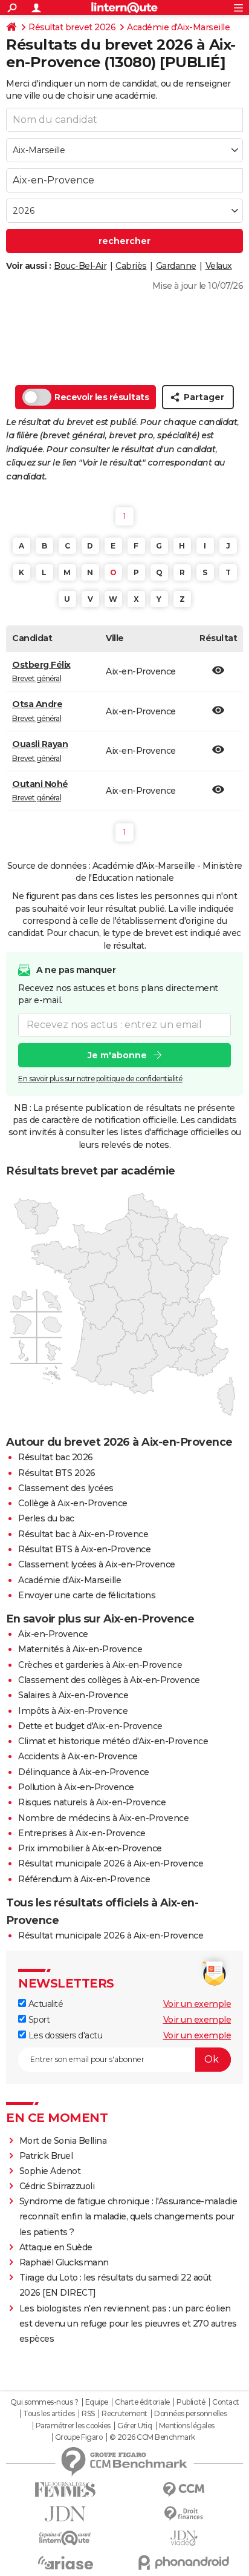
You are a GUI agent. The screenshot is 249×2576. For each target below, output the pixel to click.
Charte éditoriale (142, 2402)
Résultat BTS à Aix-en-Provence (84, 1549)
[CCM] (184, 2490)
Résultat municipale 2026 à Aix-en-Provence (111, 1863)
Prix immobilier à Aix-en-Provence (90, 1848)
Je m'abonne (117, 1055)
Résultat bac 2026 (56, 1457)
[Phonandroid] (184, 2562)
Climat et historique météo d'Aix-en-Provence (113, 1741)
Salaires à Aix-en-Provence (73, 1695)
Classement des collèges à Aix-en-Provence (109, 1680)
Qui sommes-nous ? (44, 2402)
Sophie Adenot (50, 2171)
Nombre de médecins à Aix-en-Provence (103, 1818)
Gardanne (176, 266)
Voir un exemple (197, 2004)
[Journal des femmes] (65, 2490)
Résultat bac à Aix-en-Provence (83, 1534)
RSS (88, 2414)
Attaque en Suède (56, 2247)
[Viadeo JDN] (184, 2538)
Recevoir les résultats (102, 397)
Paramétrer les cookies (73, 2426)
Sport (38, 2020)
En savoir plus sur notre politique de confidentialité (100, 1079)
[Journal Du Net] (65, 2514)
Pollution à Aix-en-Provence (76, 1787)
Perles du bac (46, 1518)
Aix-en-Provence (53, 1634)
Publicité (191, 2402)
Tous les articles (49, 2414)
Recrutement (124, 2414)
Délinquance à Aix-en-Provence (84, 1772)
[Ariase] (65, 2563)
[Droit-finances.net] (184, 2514)
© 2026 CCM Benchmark (152, 2437)
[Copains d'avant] (65, 2538)
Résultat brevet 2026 (72, 27)
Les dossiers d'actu (64, 2035)
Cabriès (131, 266)
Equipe (97, 2402)
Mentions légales (187, 2426)
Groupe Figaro (79, 2437)
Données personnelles (190, 2414)
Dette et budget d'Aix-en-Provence (90, 1726)
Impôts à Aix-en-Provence (73, 1711)
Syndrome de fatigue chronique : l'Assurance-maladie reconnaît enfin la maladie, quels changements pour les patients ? (128, 2216)
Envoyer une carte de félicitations (87, 1595)
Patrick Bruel (46, 2156)
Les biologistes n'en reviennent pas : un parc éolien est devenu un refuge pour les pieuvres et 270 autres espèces (128, 2324)
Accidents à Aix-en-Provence (78, 1756)
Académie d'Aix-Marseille (178, 27)
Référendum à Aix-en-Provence (84, 1879)
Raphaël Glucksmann (64, 2262)
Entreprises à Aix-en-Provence (82, 1833)
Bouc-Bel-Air (80, 266)
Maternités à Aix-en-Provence (80, 1649)
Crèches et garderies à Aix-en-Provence (100, 1665)
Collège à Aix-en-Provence (73, 1503)
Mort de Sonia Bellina (63, 2141)
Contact (226, 2402)
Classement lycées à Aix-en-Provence (97, 1564)
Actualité (44, 2004)
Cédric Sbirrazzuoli (57, 2186)
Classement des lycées (66, 1488)
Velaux (219, 266)
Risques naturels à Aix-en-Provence (92, 1802)
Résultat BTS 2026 (57, 1473)
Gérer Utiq (134, 2426)
